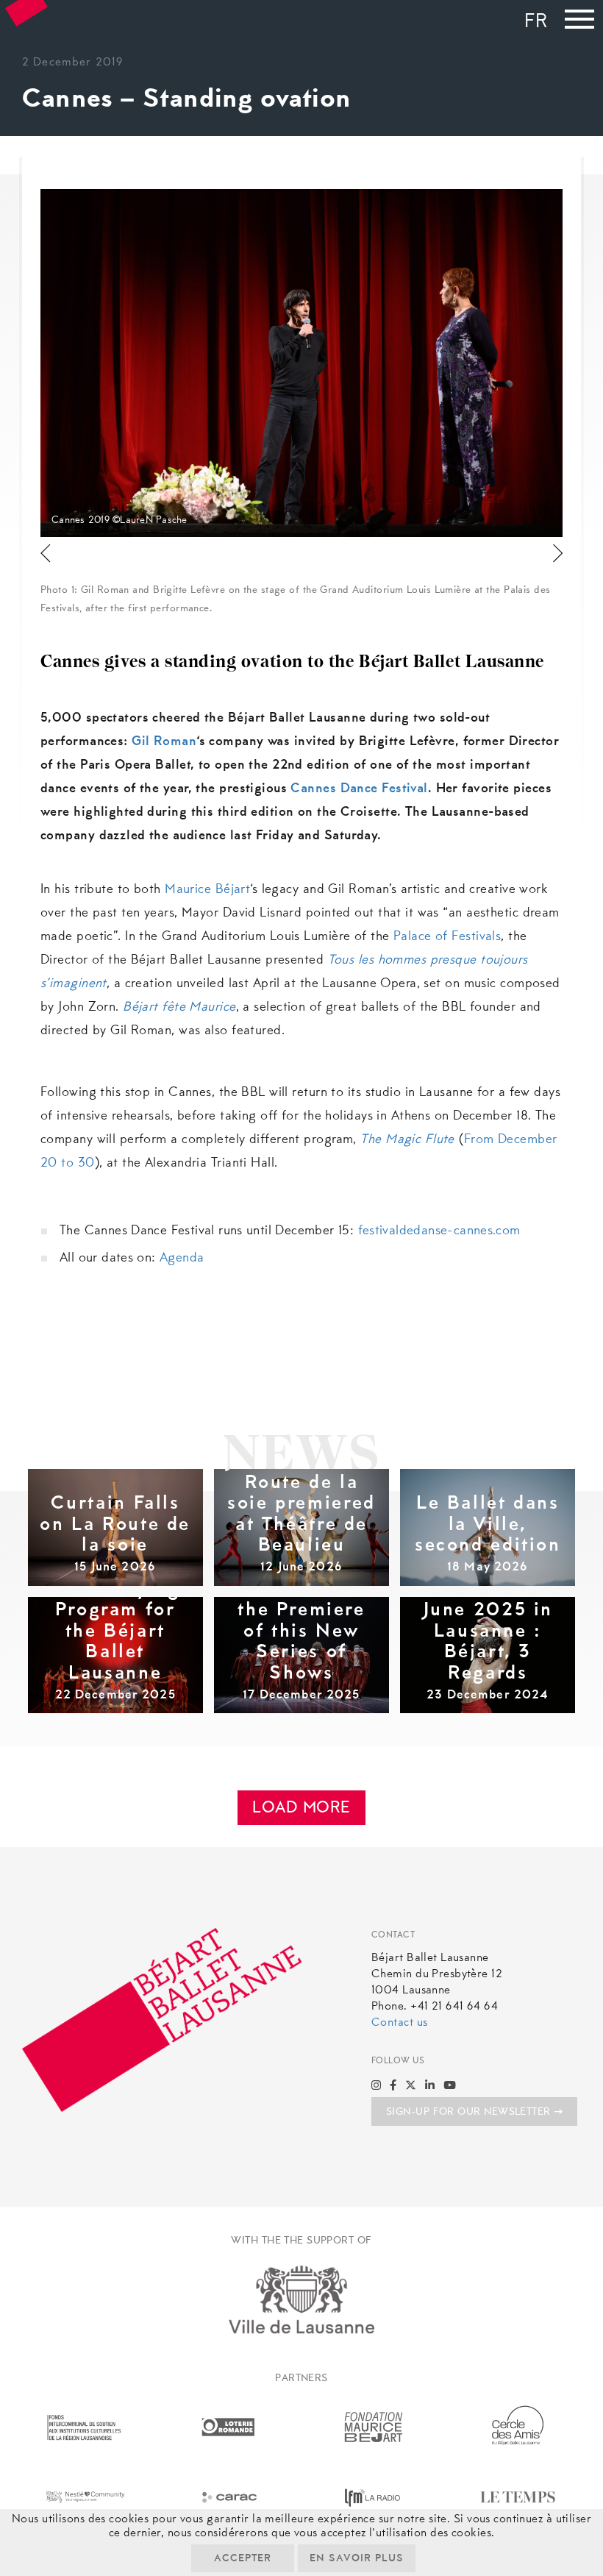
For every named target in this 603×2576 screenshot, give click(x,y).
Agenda (182, 1259)
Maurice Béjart (207, 890)
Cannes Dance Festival (359, 789)
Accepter (243, 2559)
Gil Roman (164, 742)
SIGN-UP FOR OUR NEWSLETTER (468, 2113)
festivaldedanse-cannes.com (439, 1231)
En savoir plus (357, 2559)
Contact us (399, 2023)
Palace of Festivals (447, 937)
